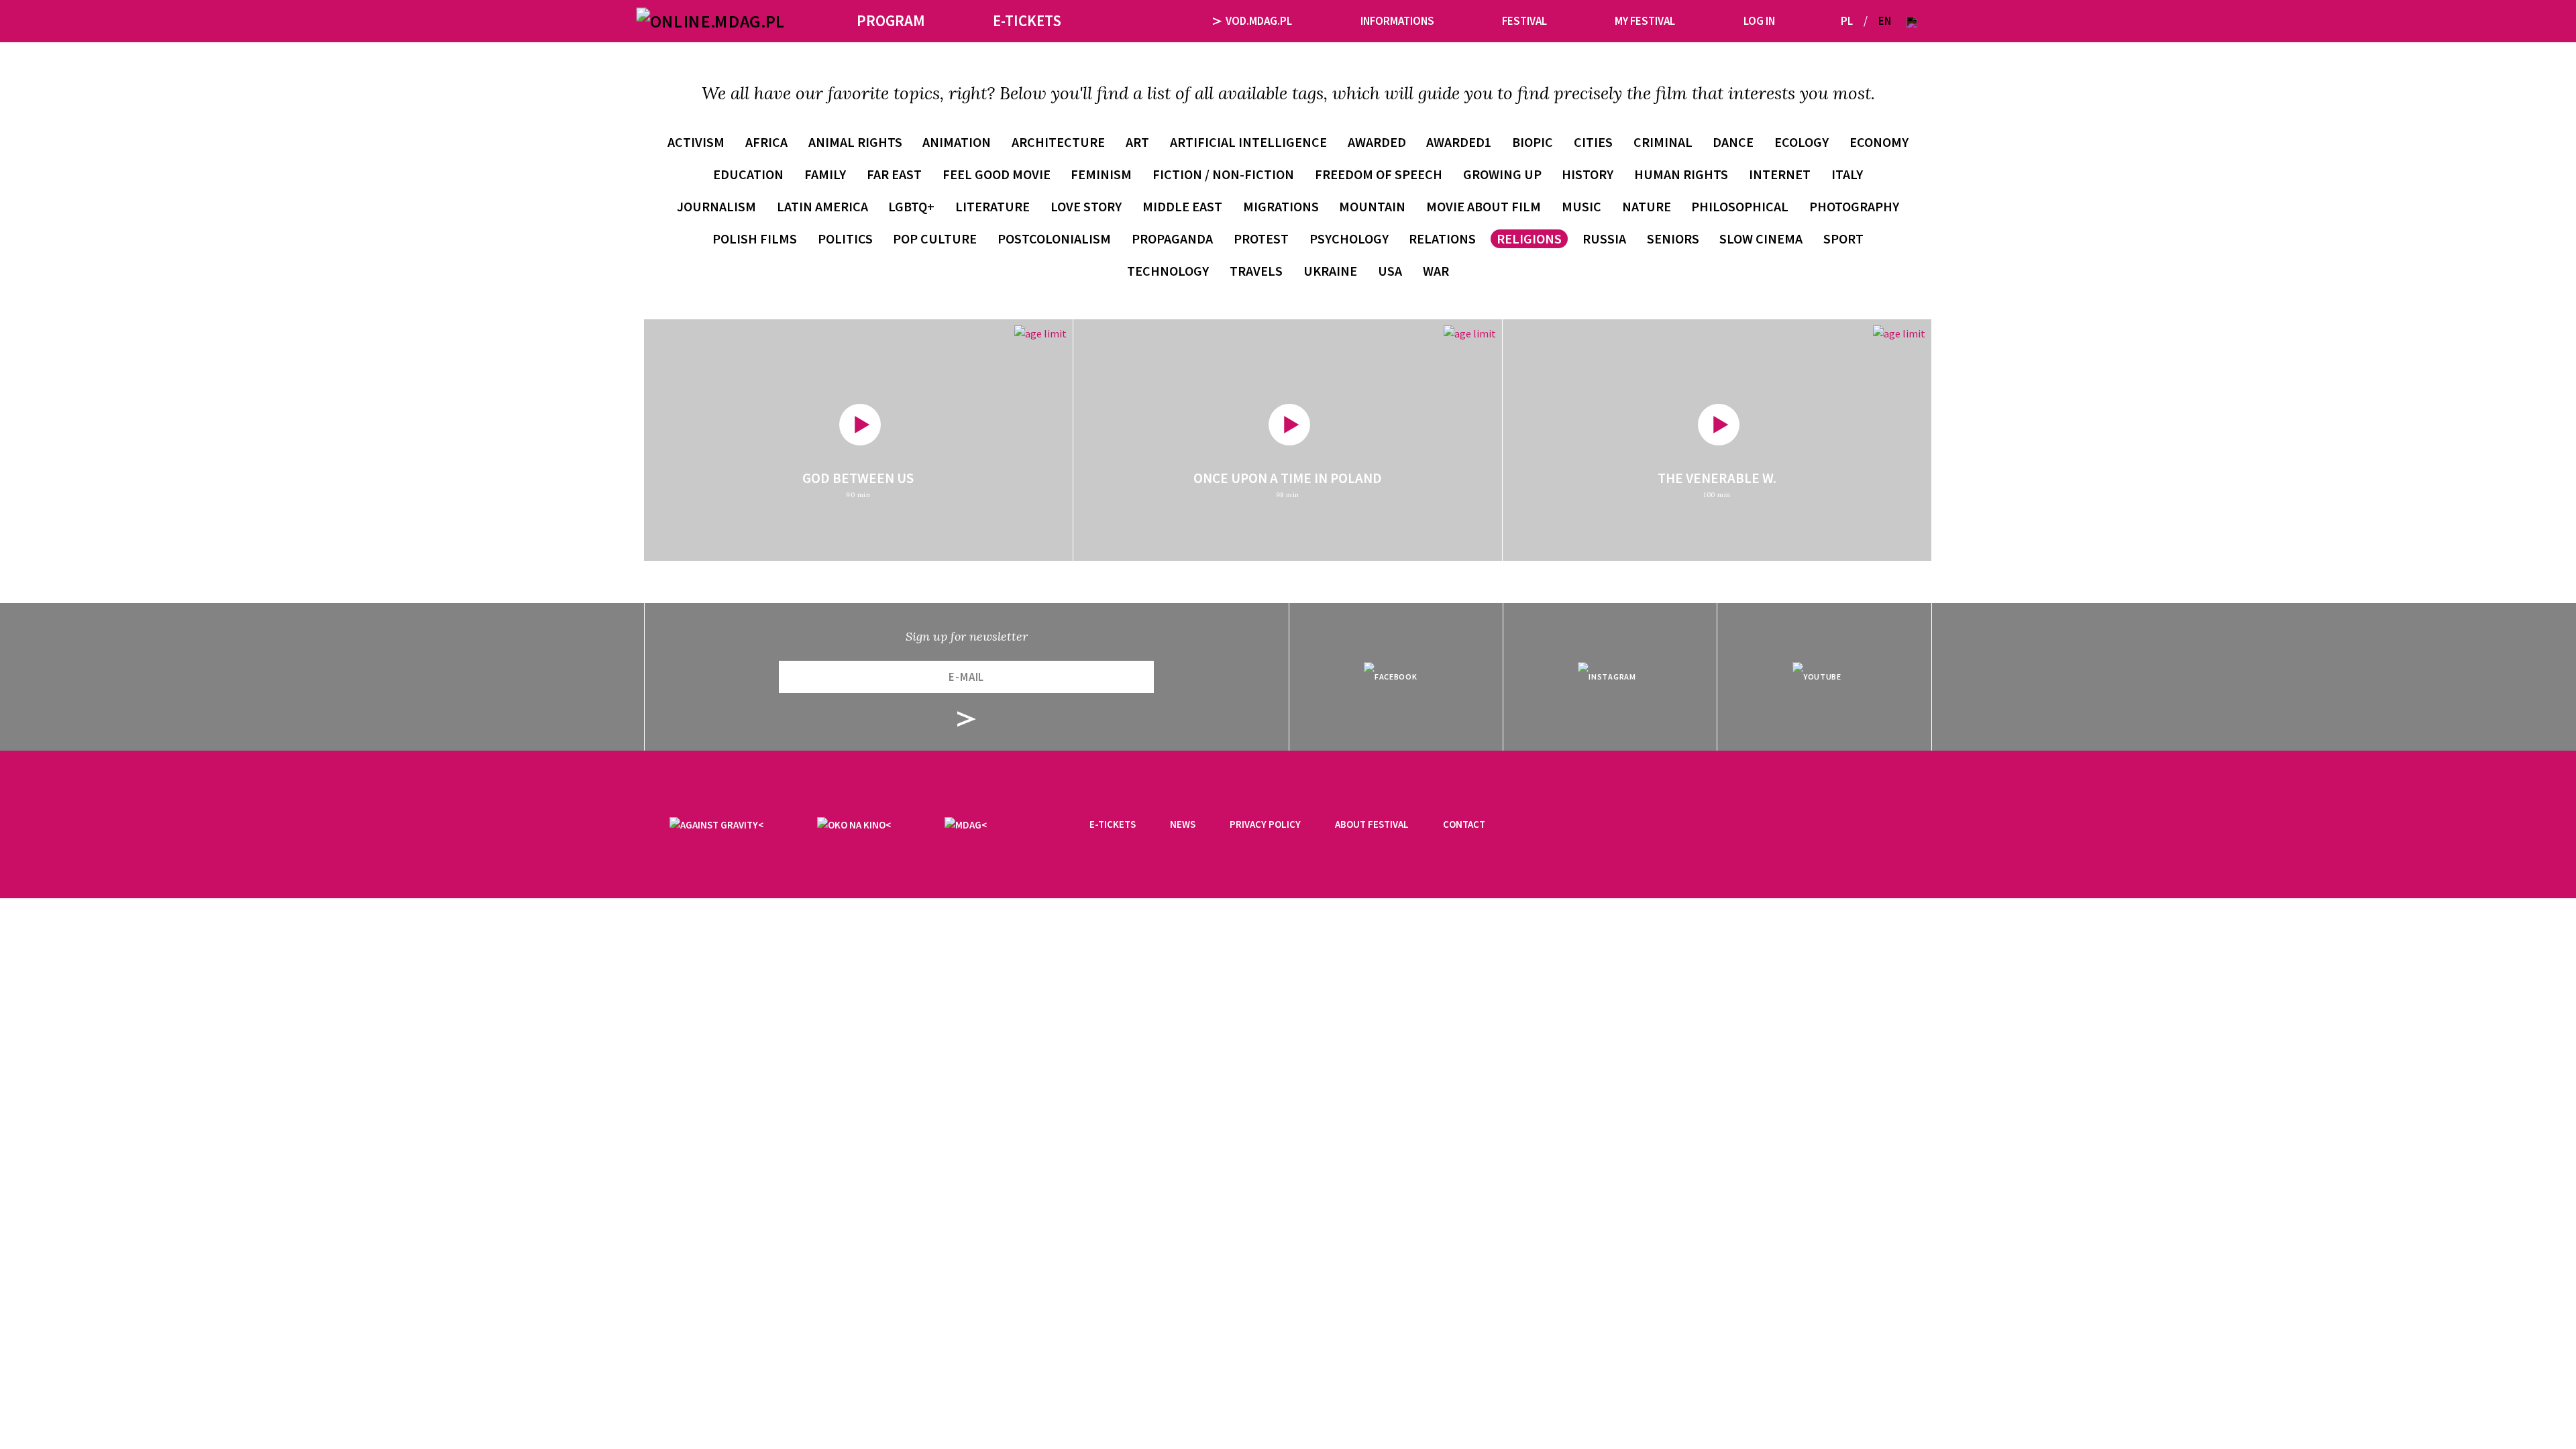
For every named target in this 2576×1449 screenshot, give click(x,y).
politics (845, 238)
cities (1593, 142)
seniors (1673, 238)
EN (1885, 21)
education (748, 174)
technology (1168, 271)
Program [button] (891, 20)
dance (1733, 142)
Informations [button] (1397, 21)
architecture (1058, 142)
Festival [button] (1524, 21)
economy (1879, 142)
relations (1442, 238)
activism (696, 142)
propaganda (1172, 238)
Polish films (755, 238)
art (1137, 142)
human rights (1681, 174)
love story (1086, 206)
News (1183, 824)
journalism (716, 206)
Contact (1464, 824)
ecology (1802, 142)
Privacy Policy (1265, 824)
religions (1529, 238)
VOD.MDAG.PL (1259, 21)
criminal (1663, 142)
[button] (1912, 21)
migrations (1281, 206)
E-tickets (1113, 824)
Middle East (1182, 206)
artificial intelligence (1248, 142)
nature (1647, 206)
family (825, 174)
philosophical (1740, 206)
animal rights (855, 142)
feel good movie (997, 174)
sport (1843, 238)
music (1581, 206)
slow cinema (1761, 238)
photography (1854, 206)
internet (1780, 174)
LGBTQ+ (911, 206)
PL (1847, 21)
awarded (1377, 142)
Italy (1847, 174)
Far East (894, 174)
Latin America (822, 206)
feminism (1101, 174)
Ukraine (1330, 271)
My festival (1645, 21)
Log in (1759, 21)
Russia (1604, 238)
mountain (1372, 206)
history (1588, 174)
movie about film (1484, 206)
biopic (1533, 142)
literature (992, 206)
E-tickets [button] (1027, 20)
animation (957, 142)
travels (1256, 271)
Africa (766, 142)
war (1436, 271)
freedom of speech (1379, 174)
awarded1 (1459, 142)
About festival (1372, 824)
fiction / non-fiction (1223, 174)
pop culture (935, 238)
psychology (1349, 238)
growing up (1502, 174)
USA (1390, 271)
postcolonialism (1054, 238)
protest (1261, 238)
